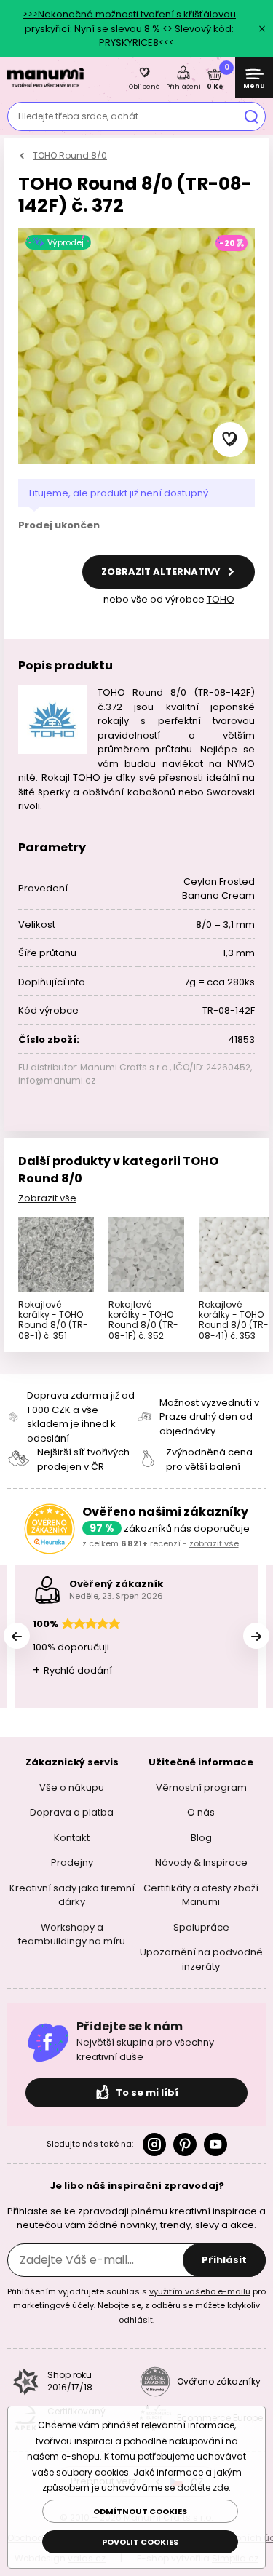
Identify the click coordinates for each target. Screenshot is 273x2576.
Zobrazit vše (47, 1198)
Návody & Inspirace (201, 1863)
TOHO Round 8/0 (70, 155)
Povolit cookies (140, 2542)
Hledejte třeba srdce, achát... (82, 116)
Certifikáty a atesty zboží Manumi (201, 1895)
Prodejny (72, 1863)
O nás (201, 1812)
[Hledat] (251, 116)
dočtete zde (203, 2488)
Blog (201, 1837)
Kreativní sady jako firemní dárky (72, 1895)
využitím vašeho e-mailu (200, 2291)
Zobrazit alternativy (162, 572)
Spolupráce (201, 1927)
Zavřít (262, 28)
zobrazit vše (214, 1543)
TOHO (221, 599)
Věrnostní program (201, 1787)
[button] (230, 440)
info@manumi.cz (57, 1080)
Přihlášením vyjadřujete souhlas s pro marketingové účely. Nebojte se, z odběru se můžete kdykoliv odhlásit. (136, 2305)
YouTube (215, 2144)
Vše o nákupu (72, 1787)
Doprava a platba (72, 1812)
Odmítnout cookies (140, 2511)
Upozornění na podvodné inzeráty (201, 1959)
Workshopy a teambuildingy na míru (72, 1934)
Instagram (154, 2144)
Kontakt (72, 1837)
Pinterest (185, 2144)
